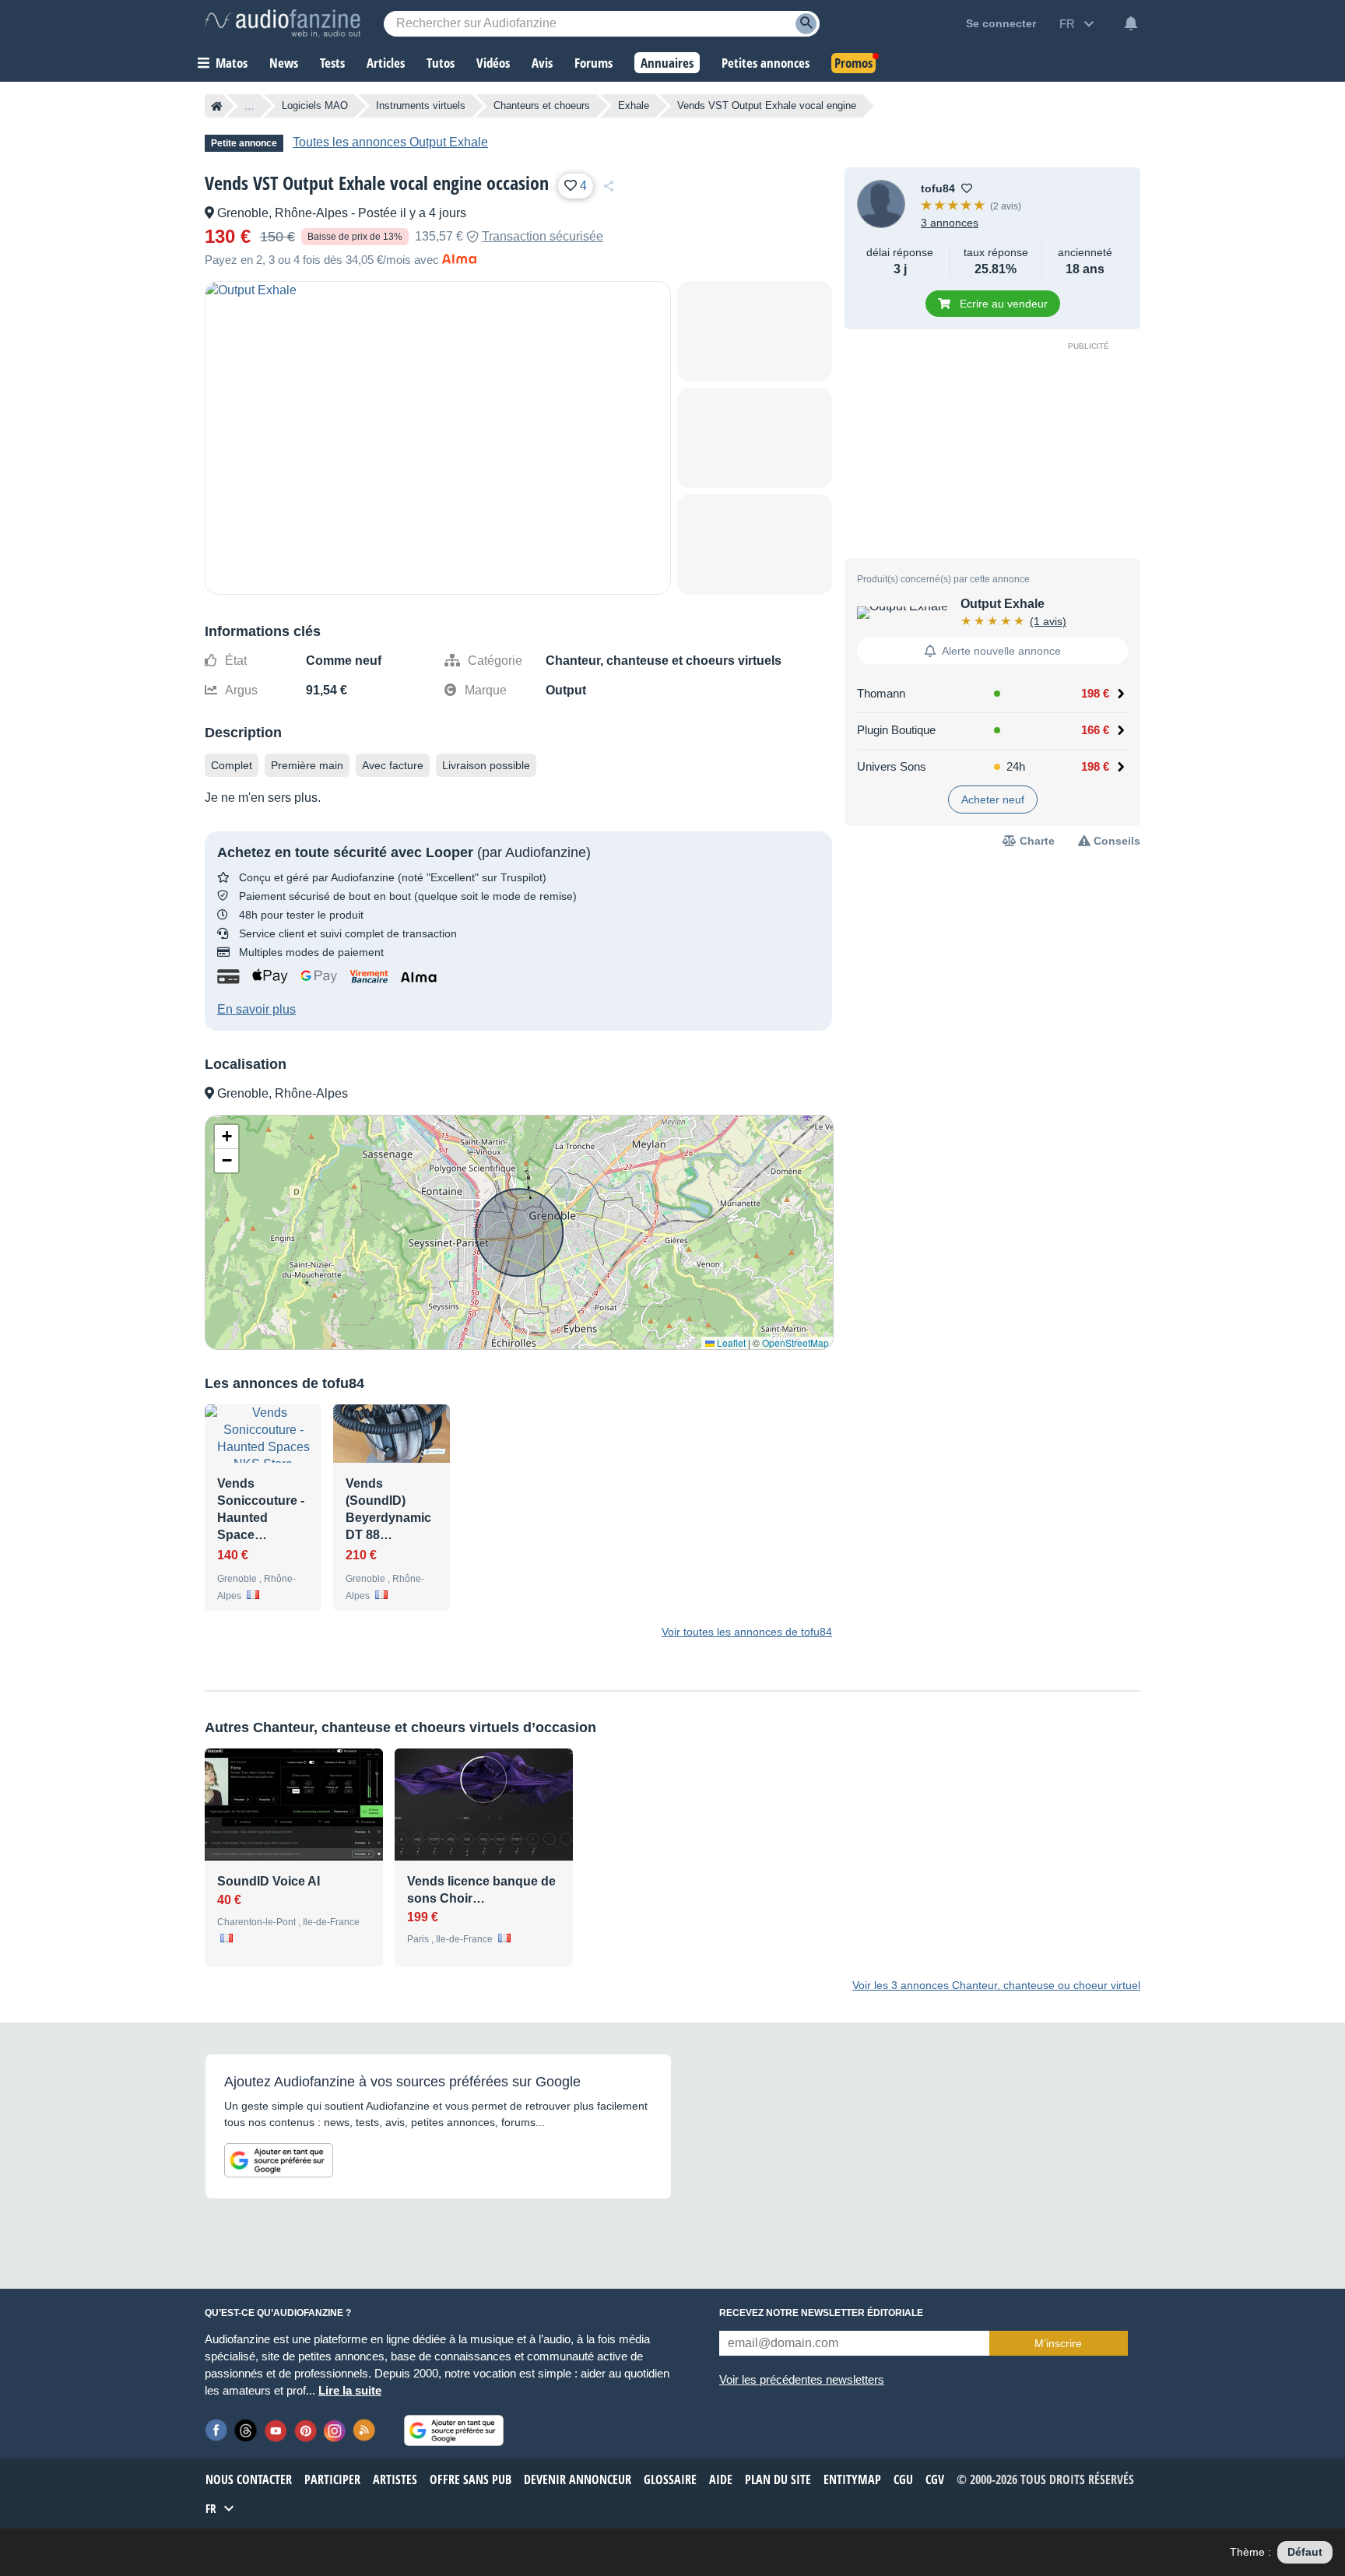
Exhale (634, 105)
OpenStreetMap (795, 1342)
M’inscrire (1058, 2343)
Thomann (881, 693)
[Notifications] (1131, 23)
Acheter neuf (993, 800)
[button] (227, 1137)
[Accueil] (217, 106)
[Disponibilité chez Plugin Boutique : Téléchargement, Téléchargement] (1013, 730)
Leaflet (730, 1342)
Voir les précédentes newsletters (802, 2379)
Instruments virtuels (421, 105)
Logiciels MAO (315, 105)
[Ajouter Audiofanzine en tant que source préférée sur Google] (279, 2160)
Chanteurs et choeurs (542, 105)
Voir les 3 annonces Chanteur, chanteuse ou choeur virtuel (996, 1985)
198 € (1095, 693)
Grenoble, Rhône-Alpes (283, 213)
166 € (1095, 730)
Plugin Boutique (896, 730)
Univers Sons (892, 766)
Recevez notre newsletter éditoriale (821, 2313)
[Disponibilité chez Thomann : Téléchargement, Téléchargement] (1013, 694)
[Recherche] (806, 24)
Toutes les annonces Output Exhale (390, 142)
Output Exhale (1003, 604)
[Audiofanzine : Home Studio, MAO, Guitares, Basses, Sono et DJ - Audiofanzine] (283, 23)
